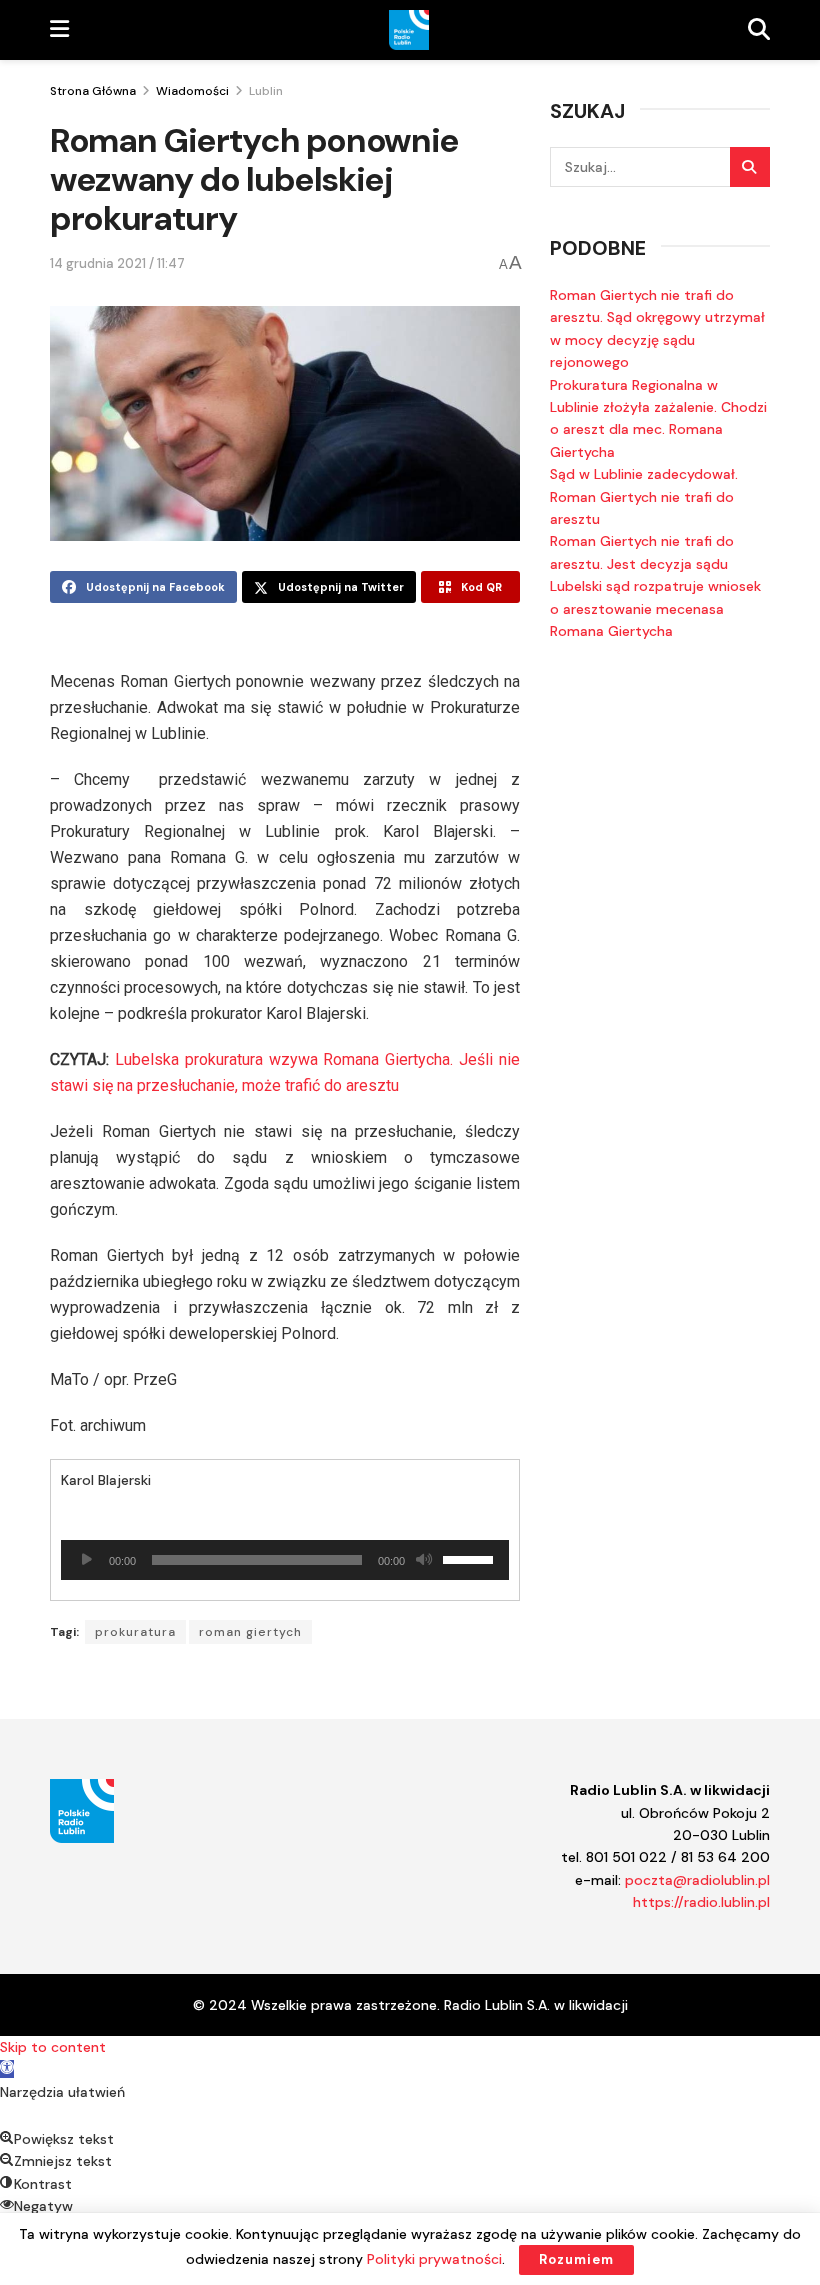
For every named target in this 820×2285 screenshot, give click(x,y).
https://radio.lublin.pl (701, 1902)
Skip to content (53, 2047)
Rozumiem (576, 2259)
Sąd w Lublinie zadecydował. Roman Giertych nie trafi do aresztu (644, 496)
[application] (285, 1560)
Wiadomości (192, 91)
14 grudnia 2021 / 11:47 (117, 263)
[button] (7, 2069)
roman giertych (250, 1632)
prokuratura (135, 1632)
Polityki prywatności (434, 2259)
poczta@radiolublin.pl (697, 1880)
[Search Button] (750, 167)
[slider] (471, 1558)
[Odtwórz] (87, 1560)
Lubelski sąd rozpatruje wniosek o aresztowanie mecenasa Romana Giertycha (655, 608)
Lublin (266, 91)
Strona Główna (93, 91)
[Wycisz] (424, 1560)
